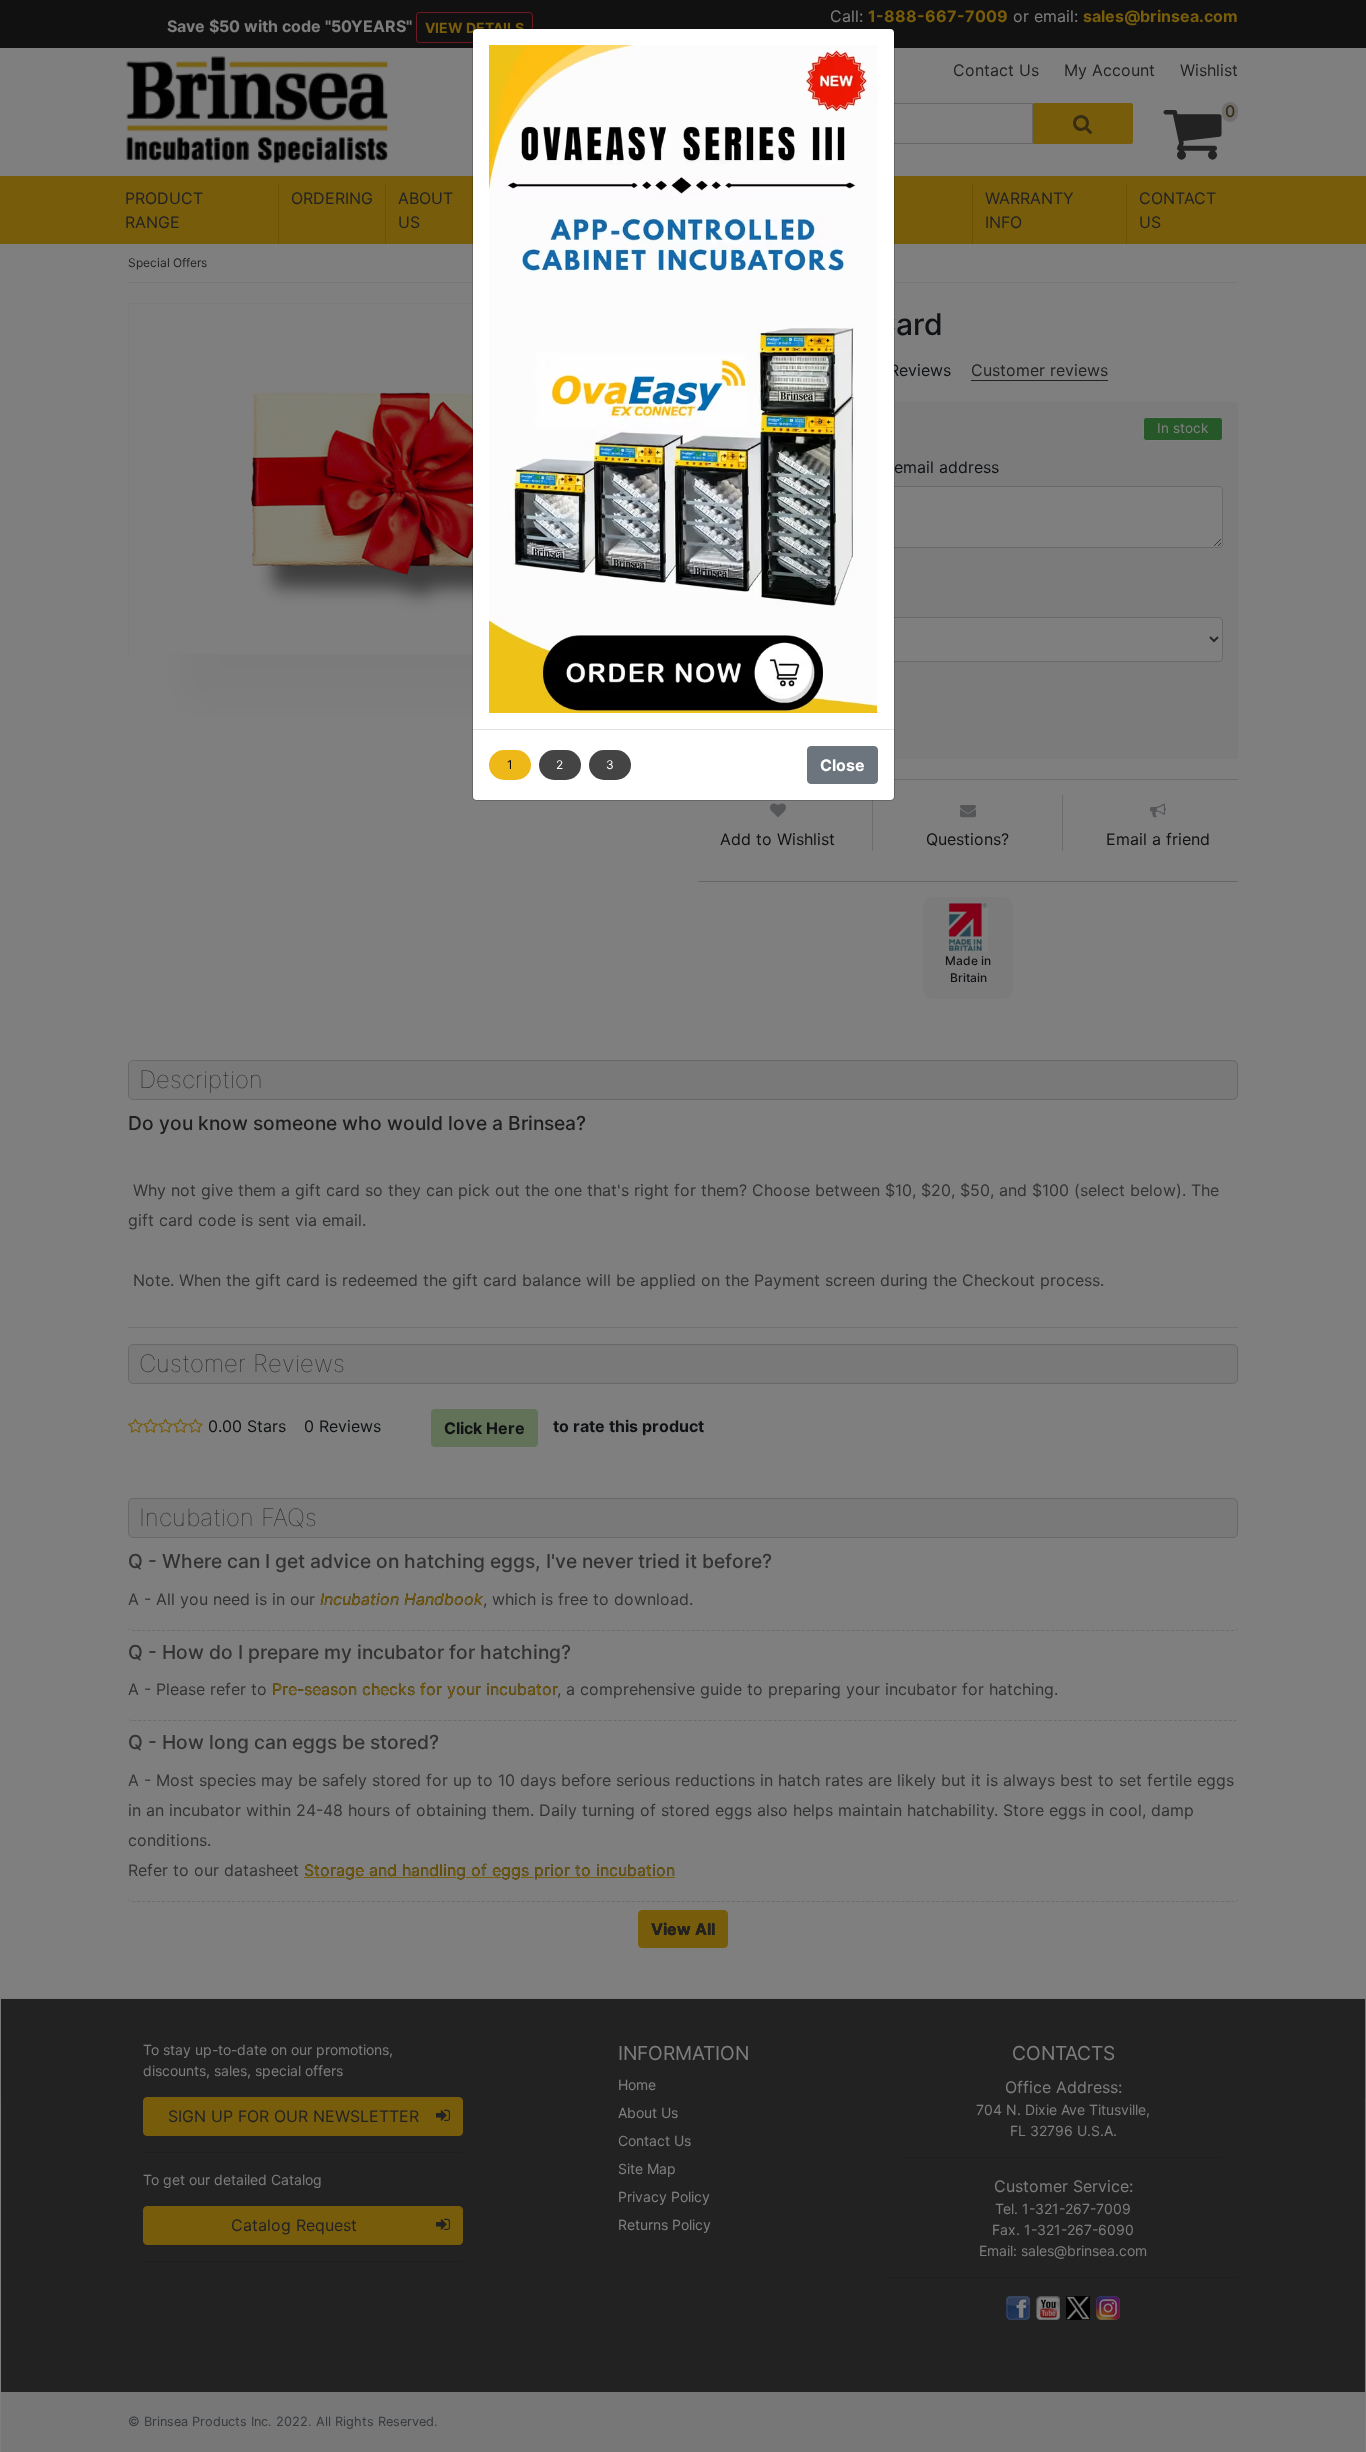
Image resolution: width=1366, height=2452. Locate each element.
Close (842, 765)
